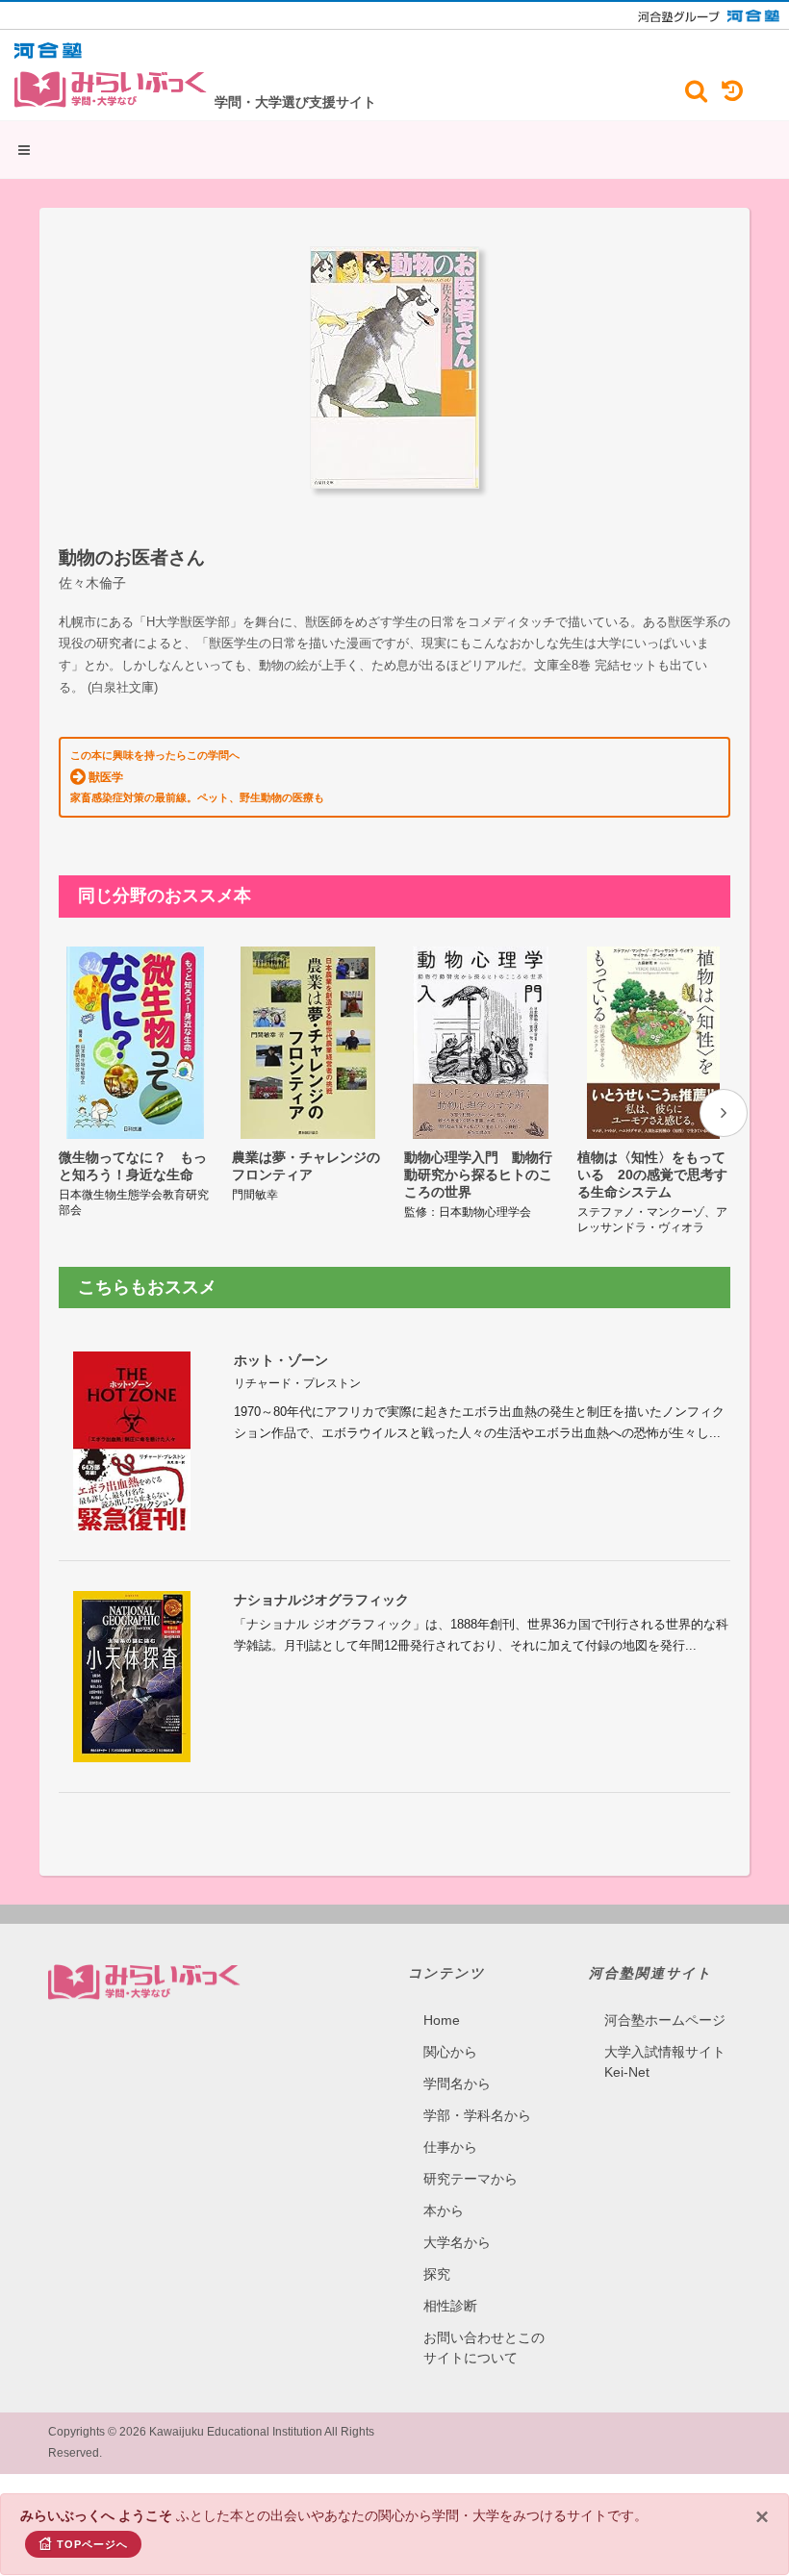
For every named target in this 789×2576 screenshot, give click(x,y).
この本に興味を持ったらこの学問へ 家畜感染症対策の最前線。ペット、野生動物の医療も (197, 776)
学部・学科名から (477, 2115)
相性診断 (450, 2306)
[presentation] (724, 1113)
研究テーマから (471, 2179)
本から (444, 2210)
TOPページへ (92, 2544)
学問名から (457, 2084)
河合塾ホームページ (665, 2020)
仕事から (450, 2147)
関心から (450, 2052)
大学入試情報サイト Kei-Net (665, 2062)
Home (442, 2020)
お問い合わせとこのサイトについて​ (484, 2348)
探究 (437, 2274)
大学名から (457, 2242)
